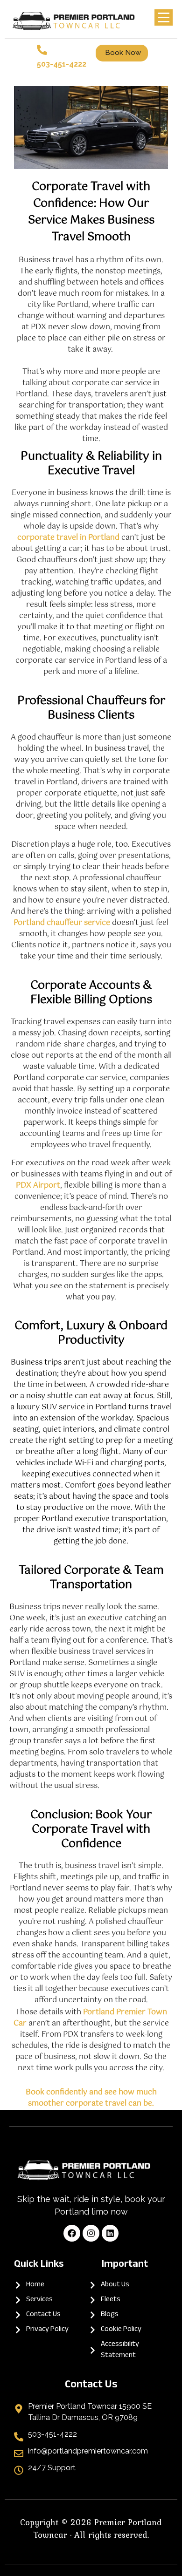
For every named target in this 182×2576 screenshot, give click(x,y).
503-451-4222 (62, 64)
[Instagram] (91, 2233)
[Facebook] (72, 2233)
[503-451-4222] (42, 51)
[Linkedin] (110, 2233)
